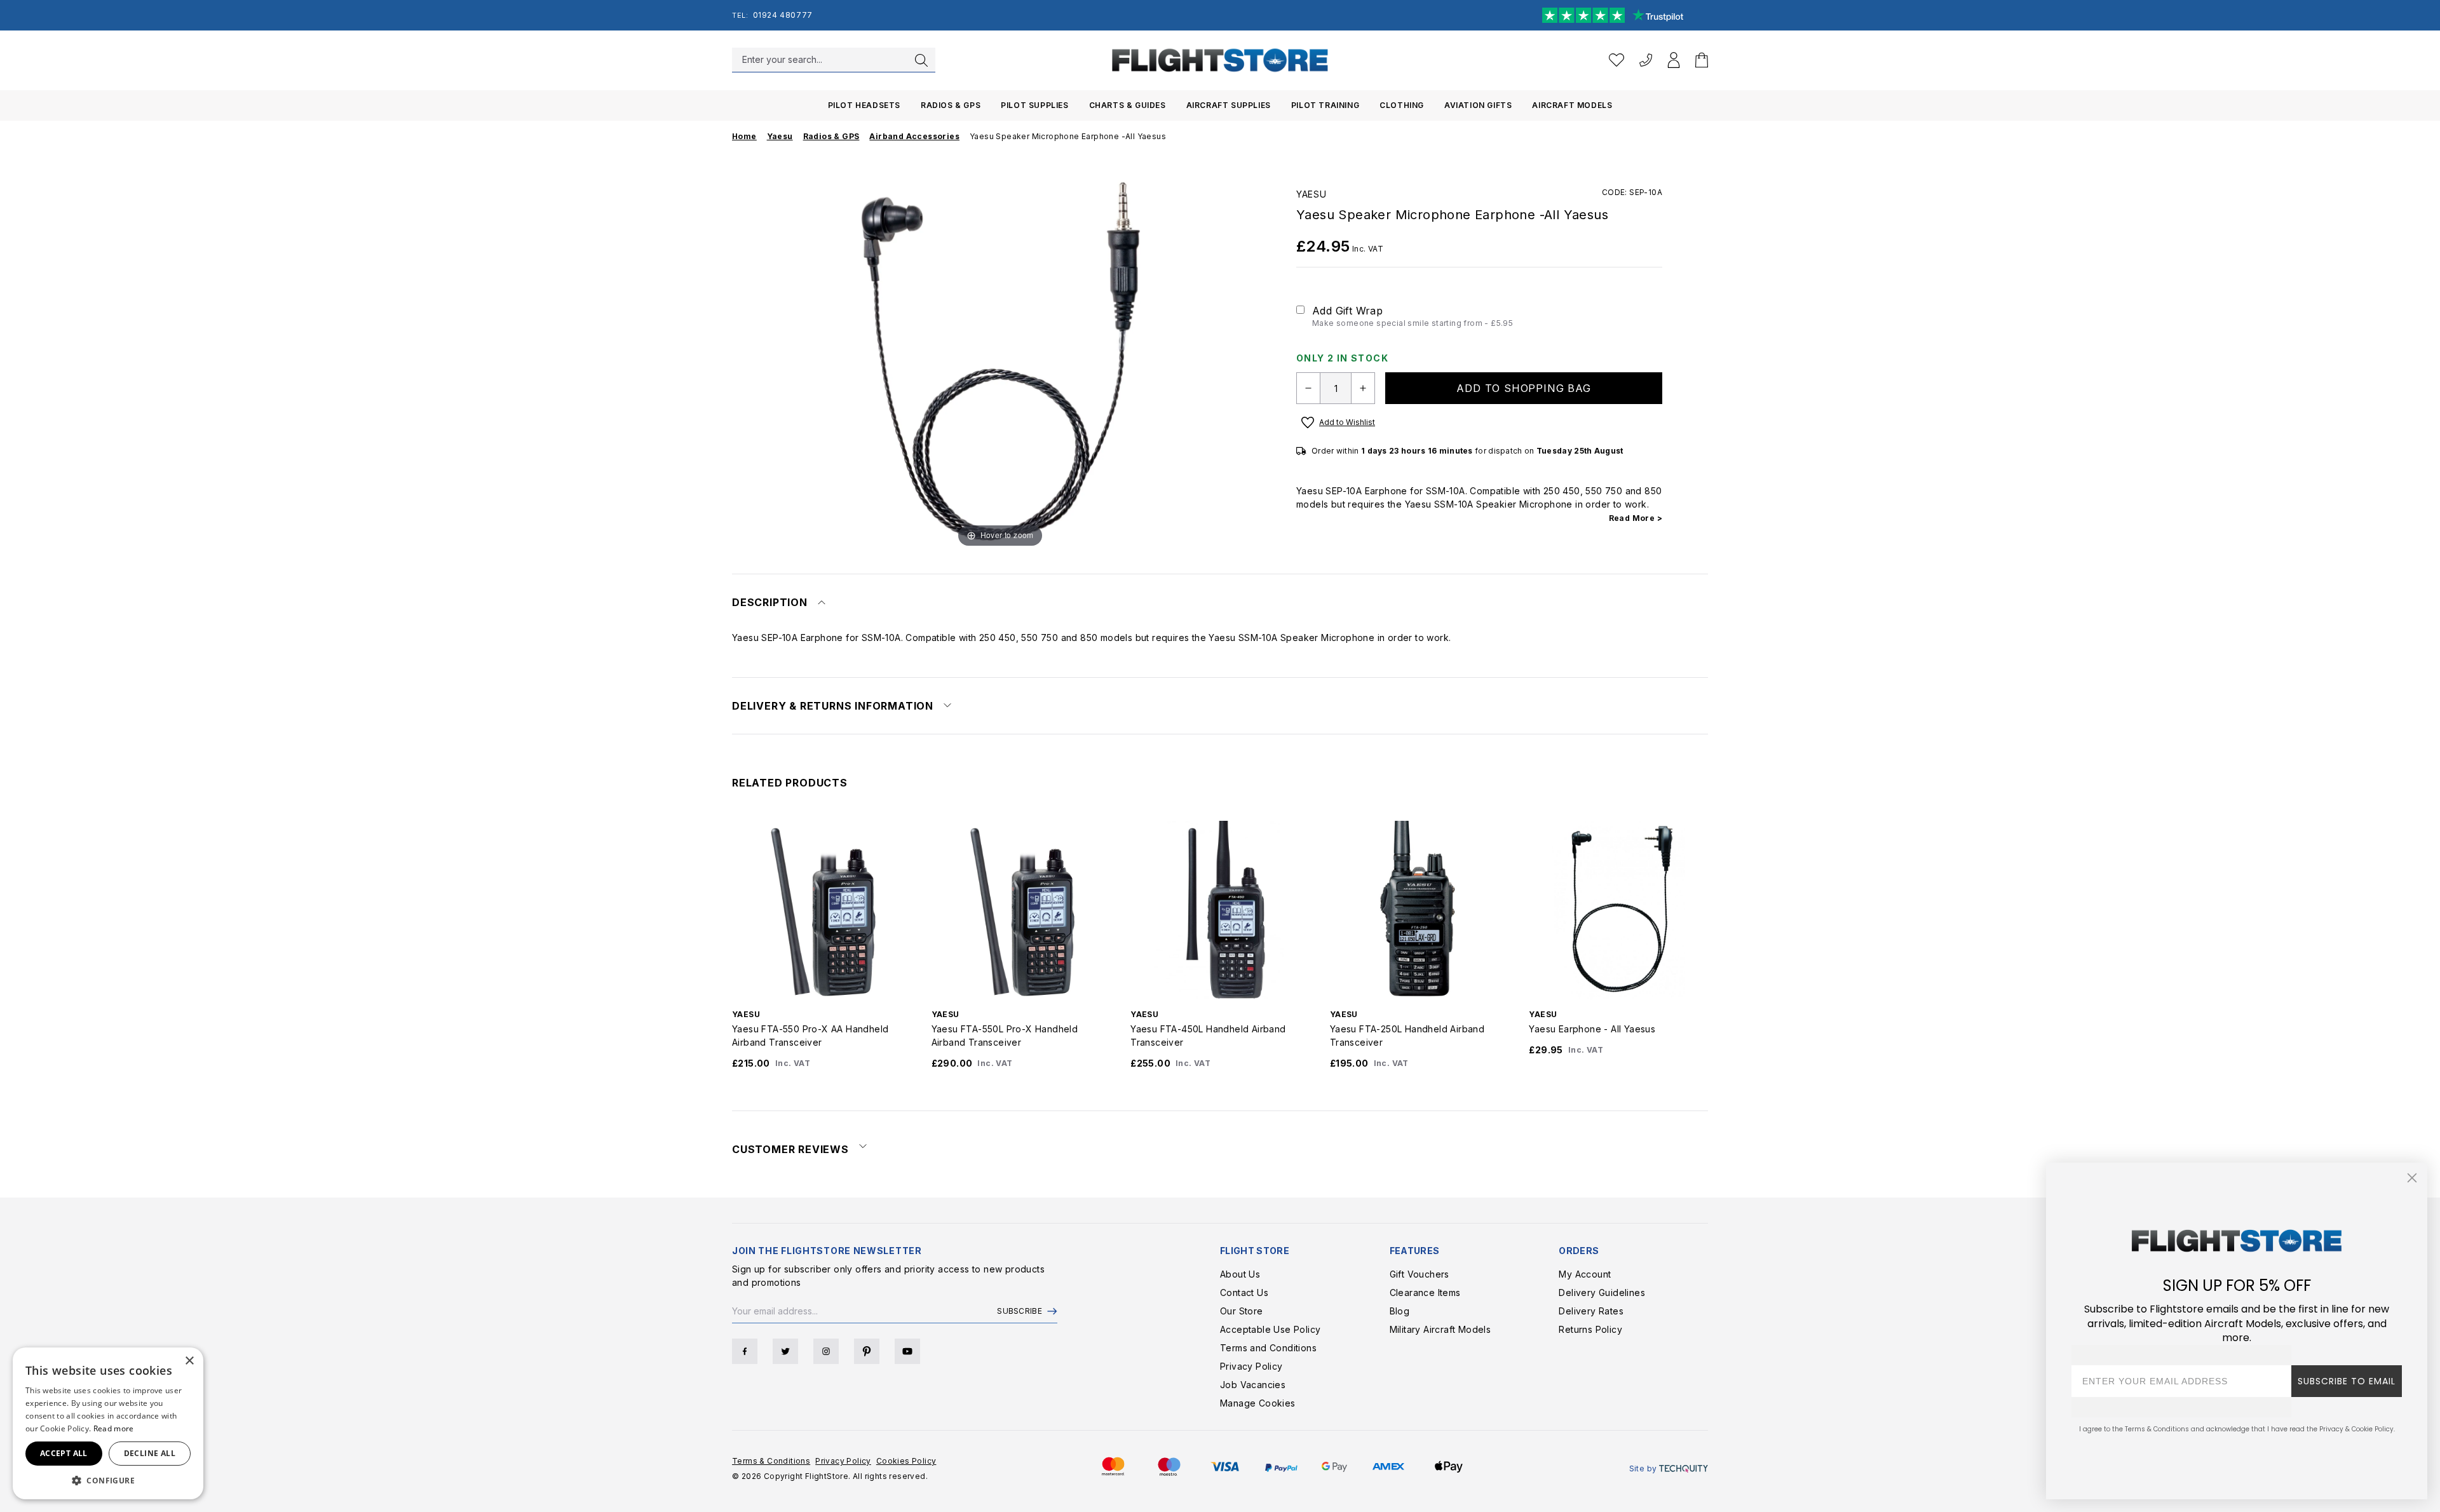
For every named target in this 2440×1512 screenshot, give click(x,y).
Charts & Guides (1128, 105)
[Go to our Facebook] (745, 1351)
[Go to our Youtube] (907, 1351)
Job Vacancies (1253, 1385)
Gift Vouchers (1420, 1274)
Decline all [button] (150, 1453)
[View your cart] (1702, 60)
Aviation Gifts (1478, 105)
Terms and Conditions (1268, 1348)
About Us (1240, 1274)
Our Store (1242, 1311)
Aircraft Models (1572, 105)
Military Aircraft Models (1440, 1329)
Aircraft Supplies (1229, 105)
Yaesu (1311, 194)
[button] (108, 1480)
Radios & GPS (951, 105)
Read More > (1636, 518)
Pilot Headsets (864, 105)
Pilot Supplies (1034, 105)
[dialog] (108, 1423)
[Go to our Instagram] (826, 1351)
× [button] (189, 1361)
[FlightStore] (1220, 60)
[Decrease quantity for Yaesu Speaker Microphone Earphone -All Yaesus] (1308, 388)
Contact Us (1244, 1293)
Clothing (1402, 105)
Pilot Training (1325, 105)
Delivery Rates (1591, 1311)
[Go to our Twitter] (785, 1351)
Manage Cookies (1258, 1403)
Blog (1400, 1311)
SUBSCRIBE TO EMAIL (2347, 1381)
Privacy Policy (1251, 1366)
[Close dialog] (2412, 1178)
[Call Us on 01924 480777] (1646, 60)
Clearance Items (1425, 1293)
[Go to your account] (1674, 60)
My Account (1585, 1274)
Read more (114, 1428)
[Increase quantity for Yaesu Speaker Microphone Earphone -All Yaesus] (1363, 388)
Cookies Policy (906, 1461)
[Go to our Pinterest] (867, 1351)
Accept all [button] (64, 1453)
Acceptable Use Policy (1270, 1329)
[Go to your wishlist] (1616, 60)
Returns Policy (1590, 1329)
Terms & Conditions (771, 1461)
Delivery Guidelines (1602, 1293)
